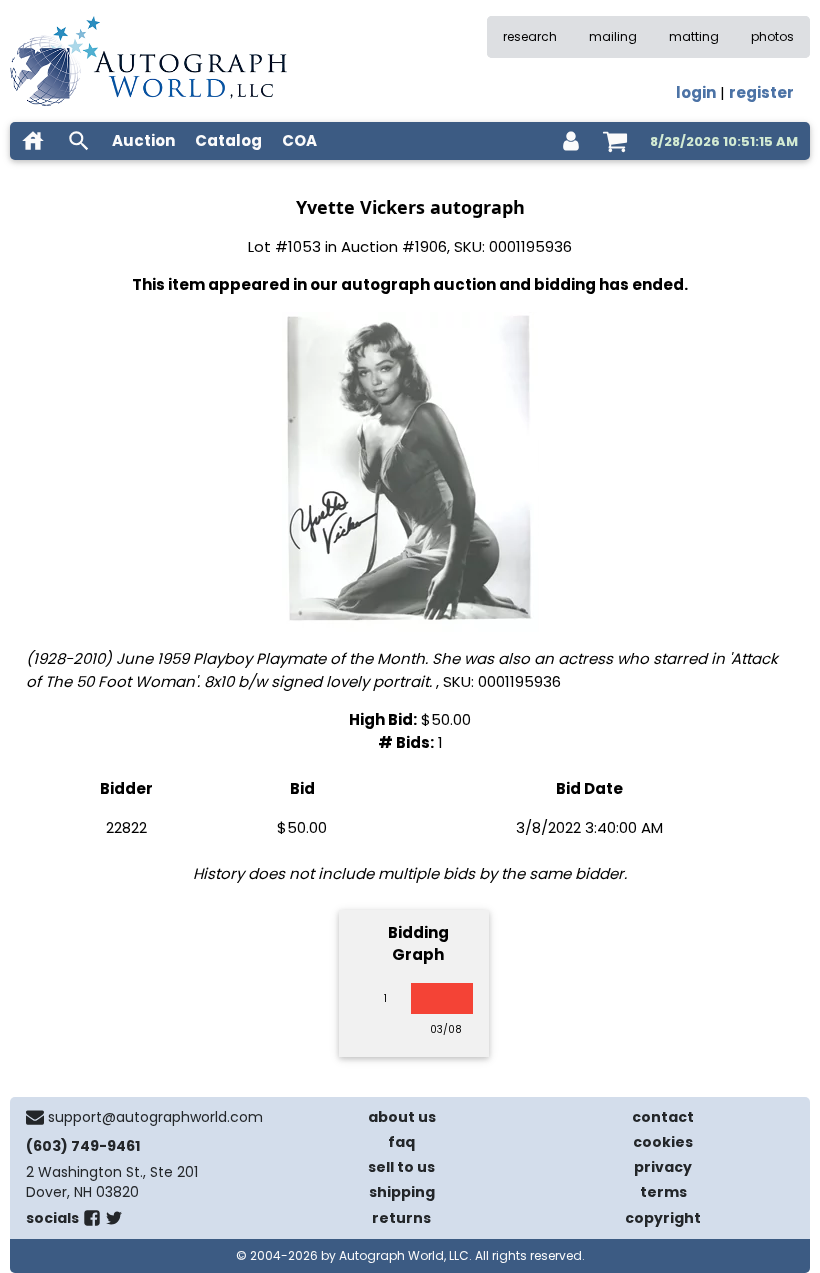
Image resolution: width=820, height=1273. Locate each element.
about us (402, 1117)
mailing (613, 36)
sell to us (401, 1167)
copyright (663, 1218)
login (696, 92)
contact (663, 1117)
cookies (663, 1142)
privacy (663, 1167)
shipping (402, 1192)
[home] (33, 141)
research (530, 36)
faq (401, 1142)
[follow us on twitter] (114, 1222)
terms (663, 1192)
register (761, 92)
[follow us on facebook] (92, 1222)
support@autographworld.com (155, 1117)
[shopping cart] (615, 141)
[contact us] (35, 1117)
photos (772, 36)
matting (694, 36)
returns (401, 1218)
